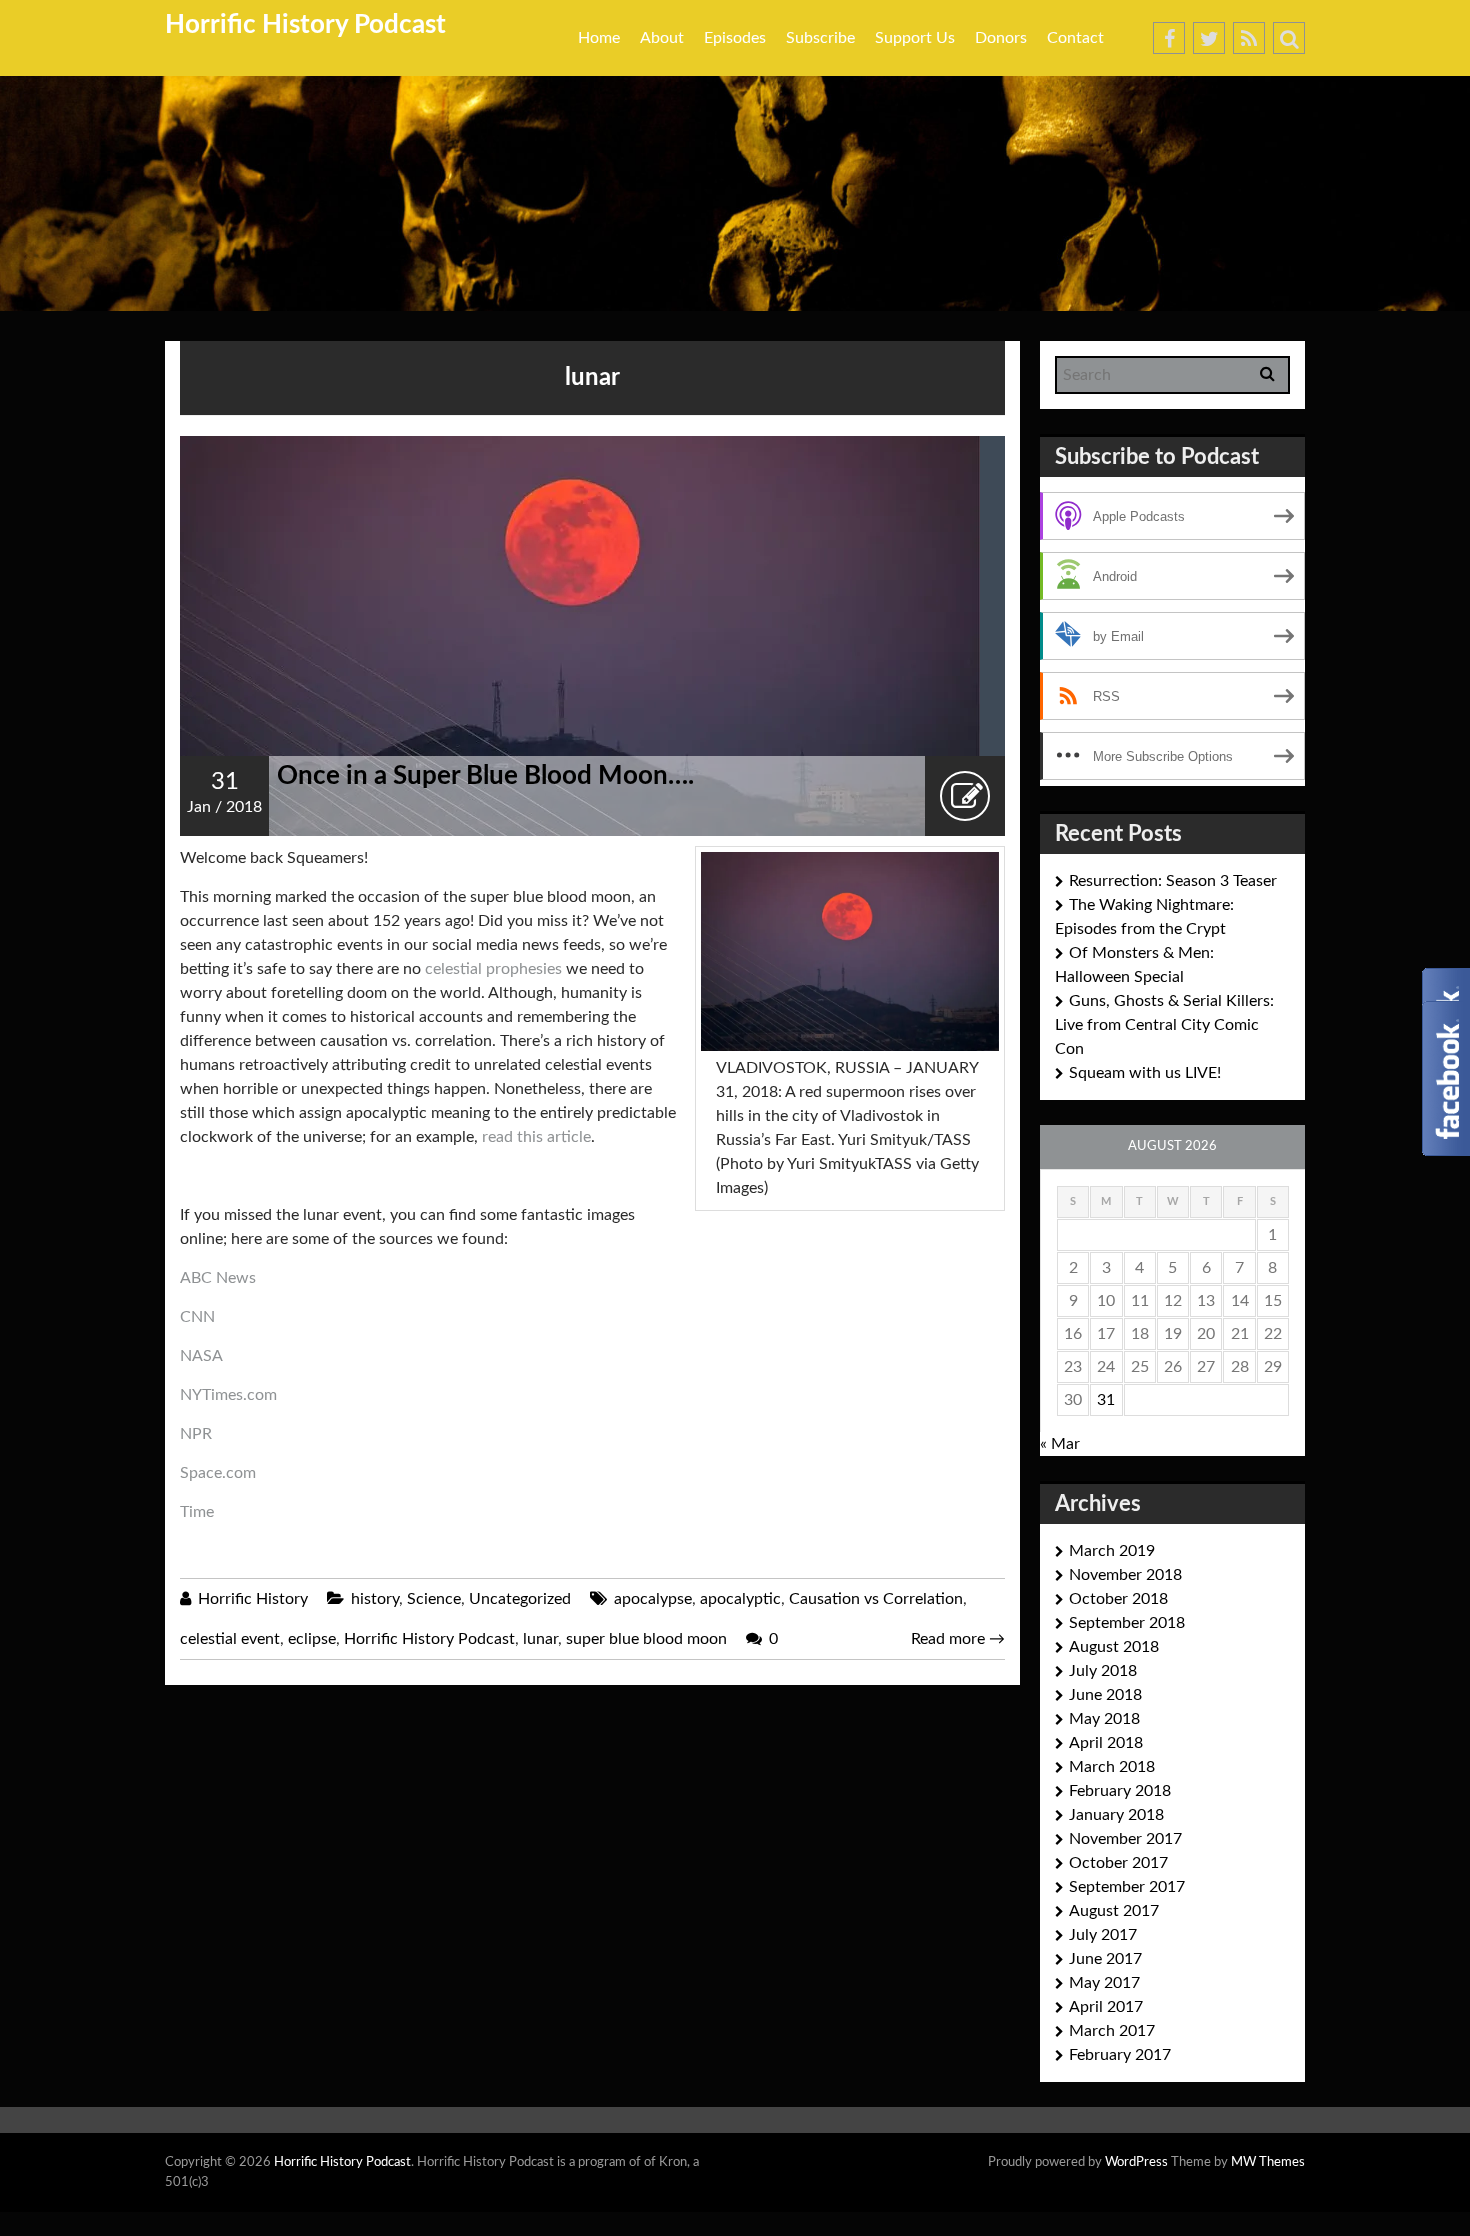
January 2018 (1116, 1815)
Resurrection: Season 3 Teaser (1173, 881)
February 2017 (1120, 2055)
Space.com (218, 1473)
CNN (197, 1317)
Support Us (915, 38)
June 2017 (1105, 1959)
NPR (196, 1434)
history (375, 1599)
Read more (958, 1639)
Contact (1075, 38)
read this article (536, 1137)
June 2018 (1105, 1695)
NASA (201, 1356)
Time (197, 1512)
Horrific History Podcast (305, 25)
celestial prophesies (493, 969)
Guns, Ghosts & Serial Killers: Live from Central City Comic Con (1164, 1025)
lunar (540, 1639)
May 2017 (1104, 1983)
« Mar (1060, 1444)
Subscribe (820, 38)
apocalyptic (740, 1599)
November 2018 (1125, 1575)
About (662, 38)
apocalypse (653, 1599)
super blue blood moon (646, 1639)
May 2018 (1104, 1719)
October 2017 (1118, 1863)
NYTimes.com (228, 1395)
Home (599, 38)
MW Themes (1268, 2162)
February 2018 (1120, 1791)
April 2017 (1106, 2007)
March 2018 (1112, 1767)
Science (434, 1599)
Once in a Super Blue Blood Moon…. (485, 776)
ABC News (218, 1278)
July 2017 (1103, 1935)
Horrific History (253, 1599)
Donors (1001, 38)
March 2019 (1112, 1551)
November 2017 (1125, 1839)
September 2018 (1127, 1623)
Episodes (735, 38)
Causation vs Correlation (876, 1599)
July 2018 (1103, 1671)
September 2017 (1127, 1887)
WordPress (1136, 2162)
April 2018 (1106, 1743)
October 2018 (1118, 1599)
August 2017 (1114, 1911)
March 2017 (1112, 2031)
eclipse (312, 1639)
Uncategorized (520, 1599)
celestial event (230, 1639)
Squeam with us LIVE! (1145, 1073)
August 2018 (1114, 1647)
